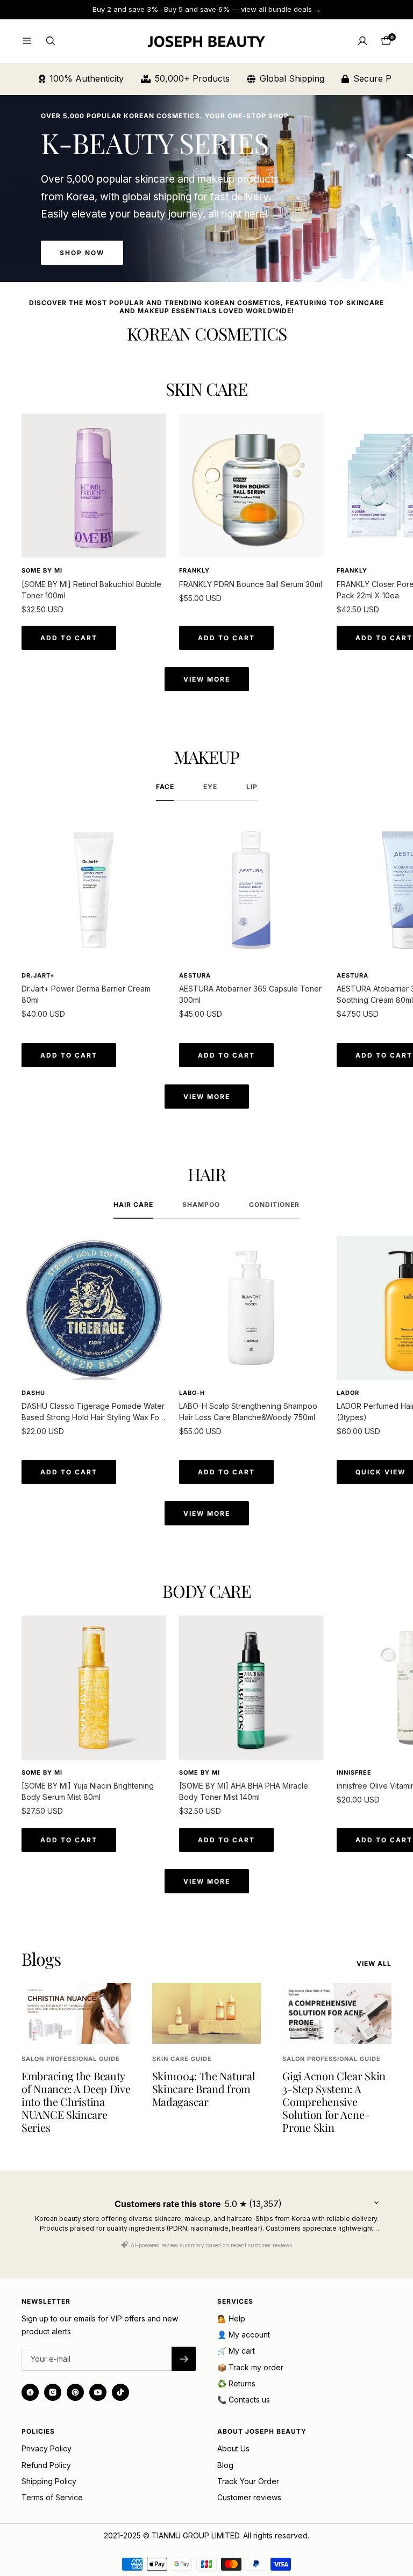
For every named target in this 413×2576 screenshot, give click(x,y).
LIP (252, 787)
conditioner (274, 1205)
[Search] (51, 41)
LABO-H (192, 1393)
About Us (233, 2448)
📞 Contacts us (244, 2400)
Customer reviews (249, 2497)
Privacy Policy (47, 2448)
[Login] (362, 41)
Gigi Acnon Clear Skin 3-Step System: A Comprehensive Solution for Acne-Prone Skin (334, 2101)
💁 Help (231, 2318)
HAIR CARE (133, 1205)
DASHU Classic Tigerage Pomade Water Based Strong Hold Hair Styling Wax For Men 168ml (93, 1412)
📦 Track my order (250, 2367)
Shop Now (82, 253)
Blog (225, 2465)
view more (207, 679)
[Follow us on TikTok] (120, 2392)
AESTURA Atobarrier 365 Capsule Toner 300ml (250, 994)
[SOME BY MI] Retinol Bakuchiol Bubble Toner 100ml (91, 590)
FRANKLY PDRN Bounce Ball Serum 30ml (251, 584)
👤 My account (244, 2335)
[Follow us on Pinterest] (75, 2392)
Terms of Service (52, 2497)
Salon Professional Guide (71, 2059)
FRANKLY (194, 570)
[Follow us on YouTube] (98, 2392)
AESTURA (195, 975)
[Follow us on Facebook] (30, 2392)
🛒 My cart (236, 2351)
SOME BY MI (42, 570)
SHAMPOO (201, 1205)
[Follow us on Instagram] (53, 2392)
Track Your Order (248, 2481)
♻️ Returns (236, 2383)
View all (374, 1964)
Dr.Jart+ (38, 975)
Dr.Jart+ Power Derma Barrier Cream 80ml (86, 994)
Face (165, 787)
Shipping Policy (49, 2481)
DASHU (33, 1393)
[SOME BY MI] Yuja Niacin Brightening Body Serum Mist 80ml (88, 1791)
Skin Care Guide (182, 2059)
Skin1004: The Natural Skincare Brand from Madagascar (204, 2089)
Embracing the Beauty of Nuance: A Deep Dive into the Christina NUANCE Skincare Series (76, 2101)
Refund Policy (46, 2465)
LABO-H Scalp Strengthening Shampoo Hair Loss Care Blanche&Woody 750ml (248, 1412)
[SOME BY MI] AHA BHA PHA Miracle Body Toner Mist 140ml (244, 1791)
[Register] (184, 2359)
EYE (210, 787)
